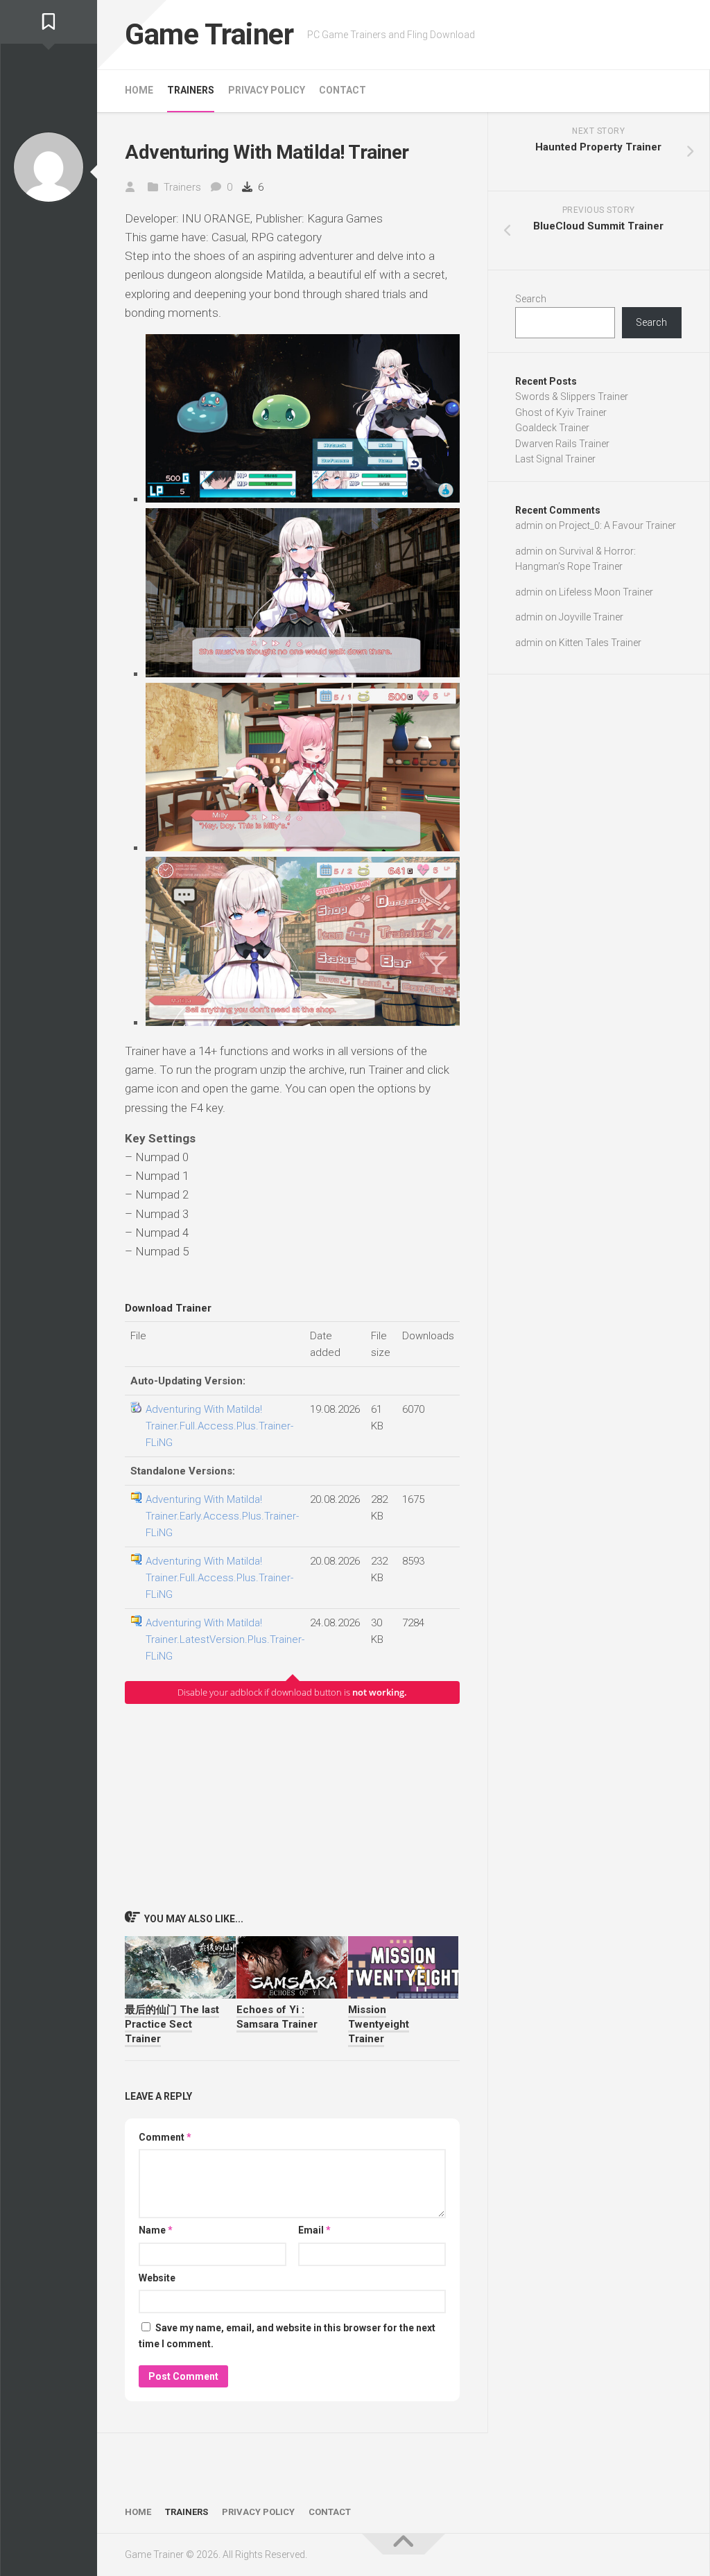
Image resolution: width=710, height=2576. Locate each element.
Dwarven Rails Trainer (562, 444)
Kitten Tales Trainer (600, 643)
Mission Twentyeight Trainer (379, 2024)
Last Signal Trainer (555, 459)
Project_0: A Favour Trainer (617, 525)
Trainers (191, 90)
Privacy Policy (267, 90)
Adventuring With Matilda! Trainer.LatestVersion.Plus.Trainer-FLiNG (225, 1639)
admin (529, 525)
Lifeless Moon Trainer (606, 592)
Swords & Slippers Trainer (572, 397)
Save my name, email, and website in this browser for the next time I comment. (287, 2336)
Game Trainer (209, 34)
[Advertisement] (292, 1807)
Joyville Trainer (591, 617)
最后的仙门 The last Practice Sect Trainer (172, 2024)
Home (139, 90)
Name (156, 2230)
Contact (343, 90)
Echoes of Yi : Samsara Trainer (277, 2017)
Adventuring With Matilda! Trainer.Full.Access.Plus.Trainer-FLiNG (219, 1426)
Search (531, 299)
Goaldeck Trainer (552, 428)
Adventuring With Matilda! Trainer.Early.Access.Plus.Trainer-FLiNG (222, 1516)
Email (314, 2230)
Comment (165, 2137)
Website (157, 2278)
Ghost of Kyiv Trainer (561, 412)
